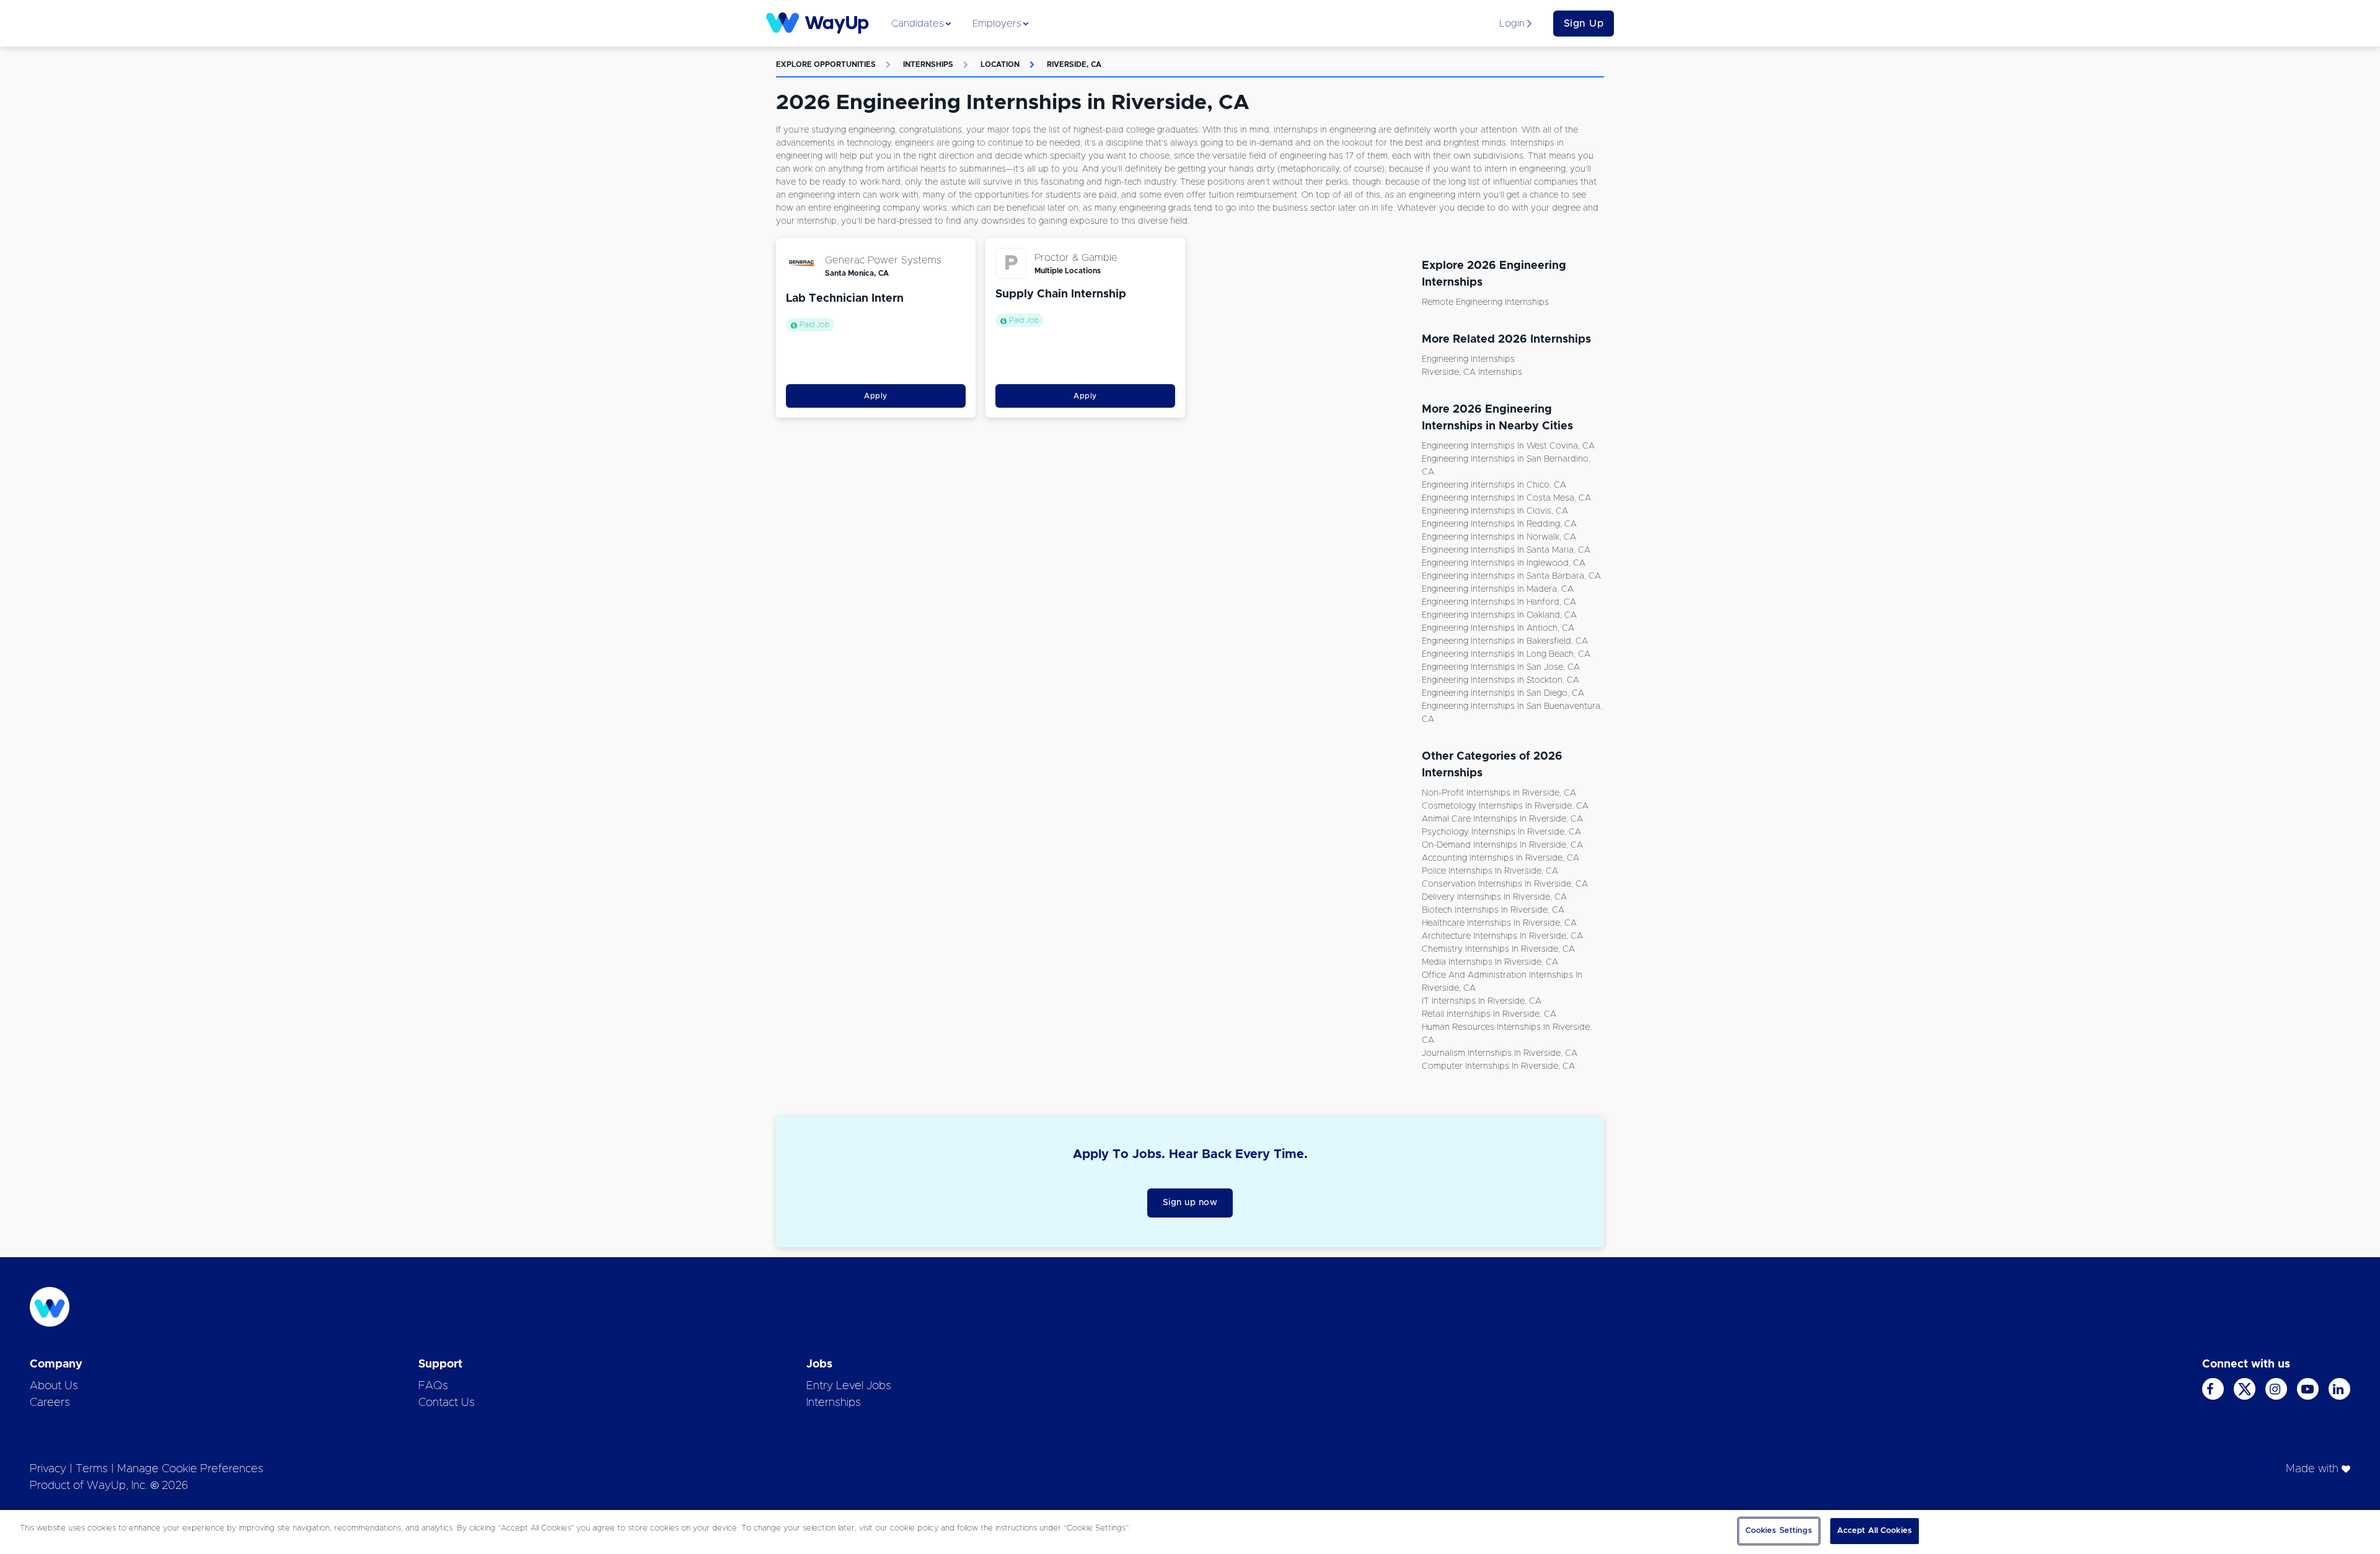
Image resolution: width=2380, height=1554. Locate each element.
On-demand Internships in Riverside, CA (1502, 845)
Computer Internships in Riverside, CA (1498, 1066)
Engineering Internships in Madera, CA (1498, 589)
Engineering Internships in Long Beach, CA (1506, 654)
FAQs (433, 1386)
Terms (92, 1469)
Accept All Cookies (1875, 1531)
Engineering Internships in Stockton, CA (1501, 680)
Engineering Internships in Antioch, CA (1498, 628)
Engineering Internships (1468, 359)
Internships (928, 64)
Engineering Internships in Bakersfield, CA (1505, 641)
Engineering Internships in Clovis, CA (1495, 511)
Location (1000, 64)
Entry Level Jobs (849, 1386)
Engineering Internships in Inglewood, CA (1504, 563)
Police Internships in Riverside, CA (1490, 871)
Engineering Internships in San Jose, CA (1501, 667)
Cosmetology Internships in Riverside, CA (1505, 806)
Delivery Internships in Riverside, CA (1494, 897)
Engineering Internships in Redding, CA (1499, 524)
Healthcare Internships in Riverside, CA (1499, 923)
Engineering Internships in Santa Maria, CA (1506, 550)
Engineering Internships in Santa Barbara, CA (1511, 576)
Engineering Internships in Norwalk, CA (1499, 537)
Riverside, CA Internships (1472, 372)
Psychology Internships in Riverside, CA (1501, 832)
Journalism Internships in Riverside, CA (1500, 1053)
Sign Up (1584, 24)
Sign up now (1190, 1203)
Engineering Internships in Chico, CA (1494, 485)
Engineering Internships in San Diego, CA (1503, 693)
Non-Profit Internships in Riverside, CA (1499, 793)
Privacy (48, 1469)
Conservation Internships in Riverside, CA (1505, 884)
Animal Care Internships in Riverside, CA (1502, 819)
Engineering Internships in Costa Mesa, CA (1506, 498)
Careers (50, 1403)
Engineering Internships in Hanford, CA (1499, 602)
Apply (876, 396)
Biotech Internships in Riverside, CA (1493, 910)
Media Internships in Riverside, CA (1490, 962)
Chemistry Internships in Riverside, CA (1498, 949)
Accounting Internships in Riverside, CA (1501, 858)
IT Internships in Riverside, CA (1482, 1001)
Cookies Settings (1779, 1531)
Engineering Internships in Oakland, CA (1499, 615)
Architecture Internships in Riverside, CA (1502, 936)
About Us (54, 1386)
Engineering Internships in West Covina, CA (1508, 446)
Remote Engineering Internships (1485, 302)
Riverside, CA (1074, 64)
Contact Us (447, 1403)
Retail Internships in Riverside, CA (1489, 1014)
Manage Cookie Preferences (190, 1469)
